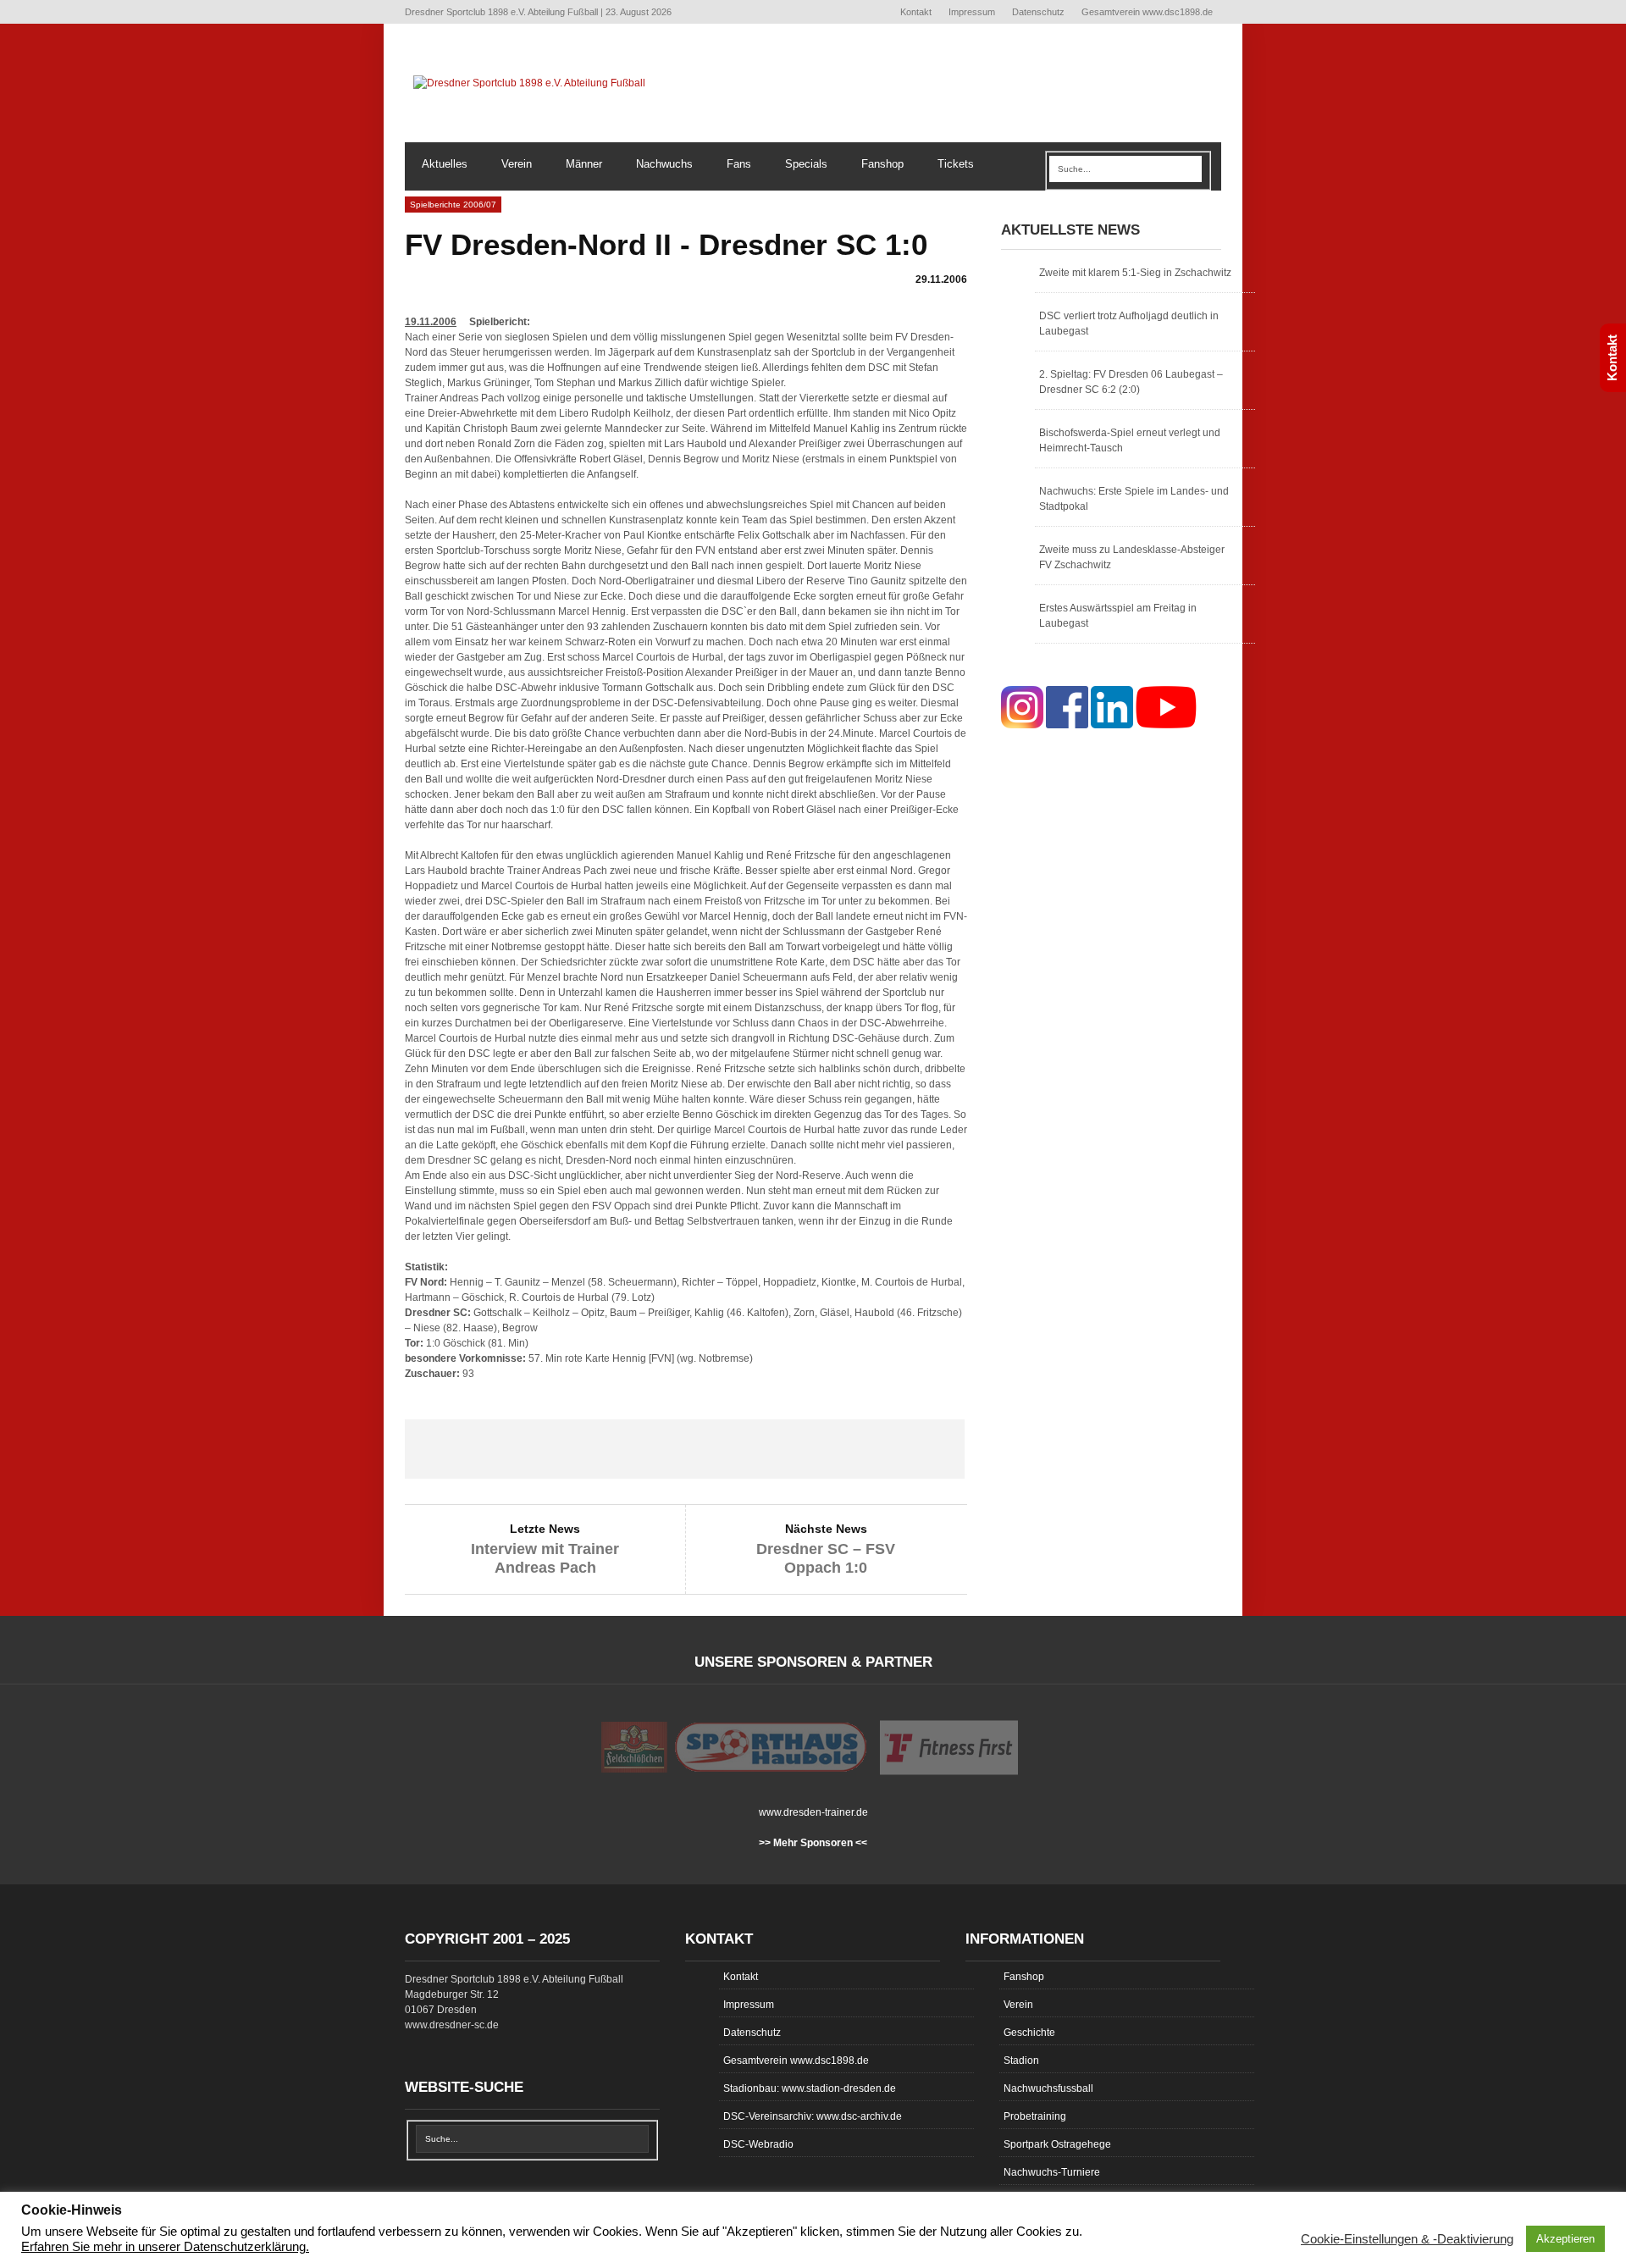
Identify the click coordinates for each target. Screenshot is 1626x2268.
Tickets (956, 164)
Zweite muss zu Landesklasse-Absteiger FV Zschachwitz (1132, 557)
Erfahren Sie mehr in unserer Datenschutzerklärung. (165, 2247)
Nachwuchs (664, 164)
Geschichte (1029, 2033)
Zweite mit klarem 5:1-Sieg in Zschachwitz (1135, 273)
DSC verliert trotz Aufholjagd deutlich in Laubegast (1129, 324)
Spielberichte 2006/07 (453, 205)
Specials (806, 164)
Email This (909, 1449)
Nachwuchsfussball (1048, 2088)
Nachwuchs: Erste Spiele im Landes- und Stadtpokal (1134, 499)
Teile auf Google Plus (684, 1449)
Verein (517, 164)
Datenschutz (1038, 12)
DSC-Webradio (758, 2144)
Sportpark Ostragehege (1057, 2144)
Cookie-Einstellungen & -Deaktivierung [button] (1407, 2239)
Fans (739, 164)
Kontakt (916, 12)
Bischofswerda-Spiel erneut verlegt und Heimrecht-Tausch (1130, 440)
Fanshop (882, 164)
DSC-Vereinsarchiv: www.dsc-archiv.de (813, 2116)
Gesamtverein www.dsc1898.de (1147, 12)
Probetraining (1035, 2116)
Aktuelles (445, 164)
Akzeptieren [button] (1565, 2239)
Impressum (972, 12)
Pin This (796, 1449)
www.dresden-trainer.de (813, 1812)
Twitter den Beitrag (572, 1449)
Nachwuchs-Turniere (1052, 2172)
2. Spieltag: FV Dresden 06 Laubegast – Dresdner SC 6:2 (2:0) (1131, 382)
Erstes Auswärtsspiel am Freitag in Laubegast (1118, 616)
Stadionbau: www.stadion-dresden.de (810, 2088)
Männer (584, 164)
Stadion (1021, 2061)
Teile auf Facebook (461, 1449)
